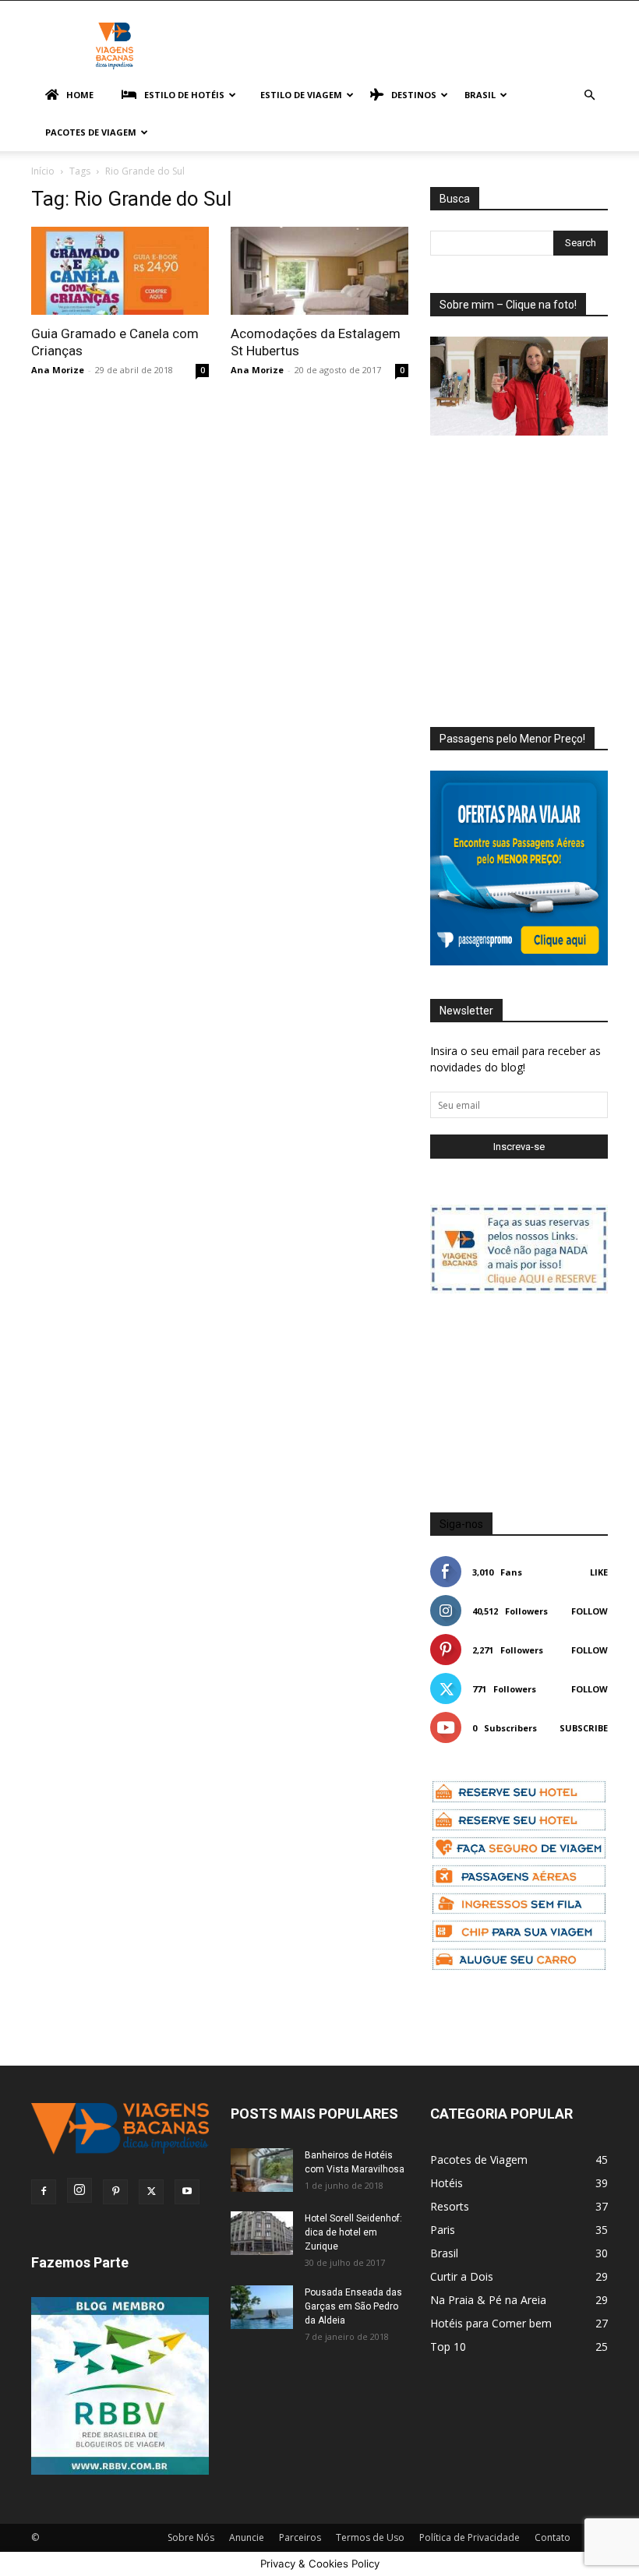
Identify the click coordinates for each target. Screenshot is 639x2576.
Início (43, 171)
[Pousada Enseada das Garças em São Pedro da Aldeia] (262, 2307)
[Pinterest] (115, 2192)
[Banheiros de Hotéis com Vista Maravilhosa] (262, 2170)
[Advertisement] (535, 566)
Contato (553, 2537)
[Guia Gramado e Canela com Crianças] (120, 271)
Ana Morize (58, 370)
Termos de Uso (370, 2537)
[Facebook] (44, 2192)
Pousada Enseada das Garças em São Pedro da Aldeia (353, 2306)
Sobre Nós (191, 2537)
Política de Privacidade (470, 2537)
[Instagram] (79, 2190)
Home (80, 95)
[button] (589, 95)
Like (599, 1572)
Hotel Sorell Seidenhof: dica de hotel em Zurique (353, 2232)
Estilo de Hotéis (184, 95)
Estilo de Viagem (301, 95)
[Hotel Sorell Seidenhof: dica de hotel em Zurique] (262, 2233)
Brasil (480, 95)
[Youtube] (187, 2192)
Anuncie (247, 2537)
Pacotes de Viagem (91, 132)
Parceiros (300, 2537)
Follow (590, 1611)
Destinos (414, 95)
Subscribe (584, 1728)
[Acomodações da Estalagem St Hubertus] (319, 271)
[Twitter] (151, 2192)
